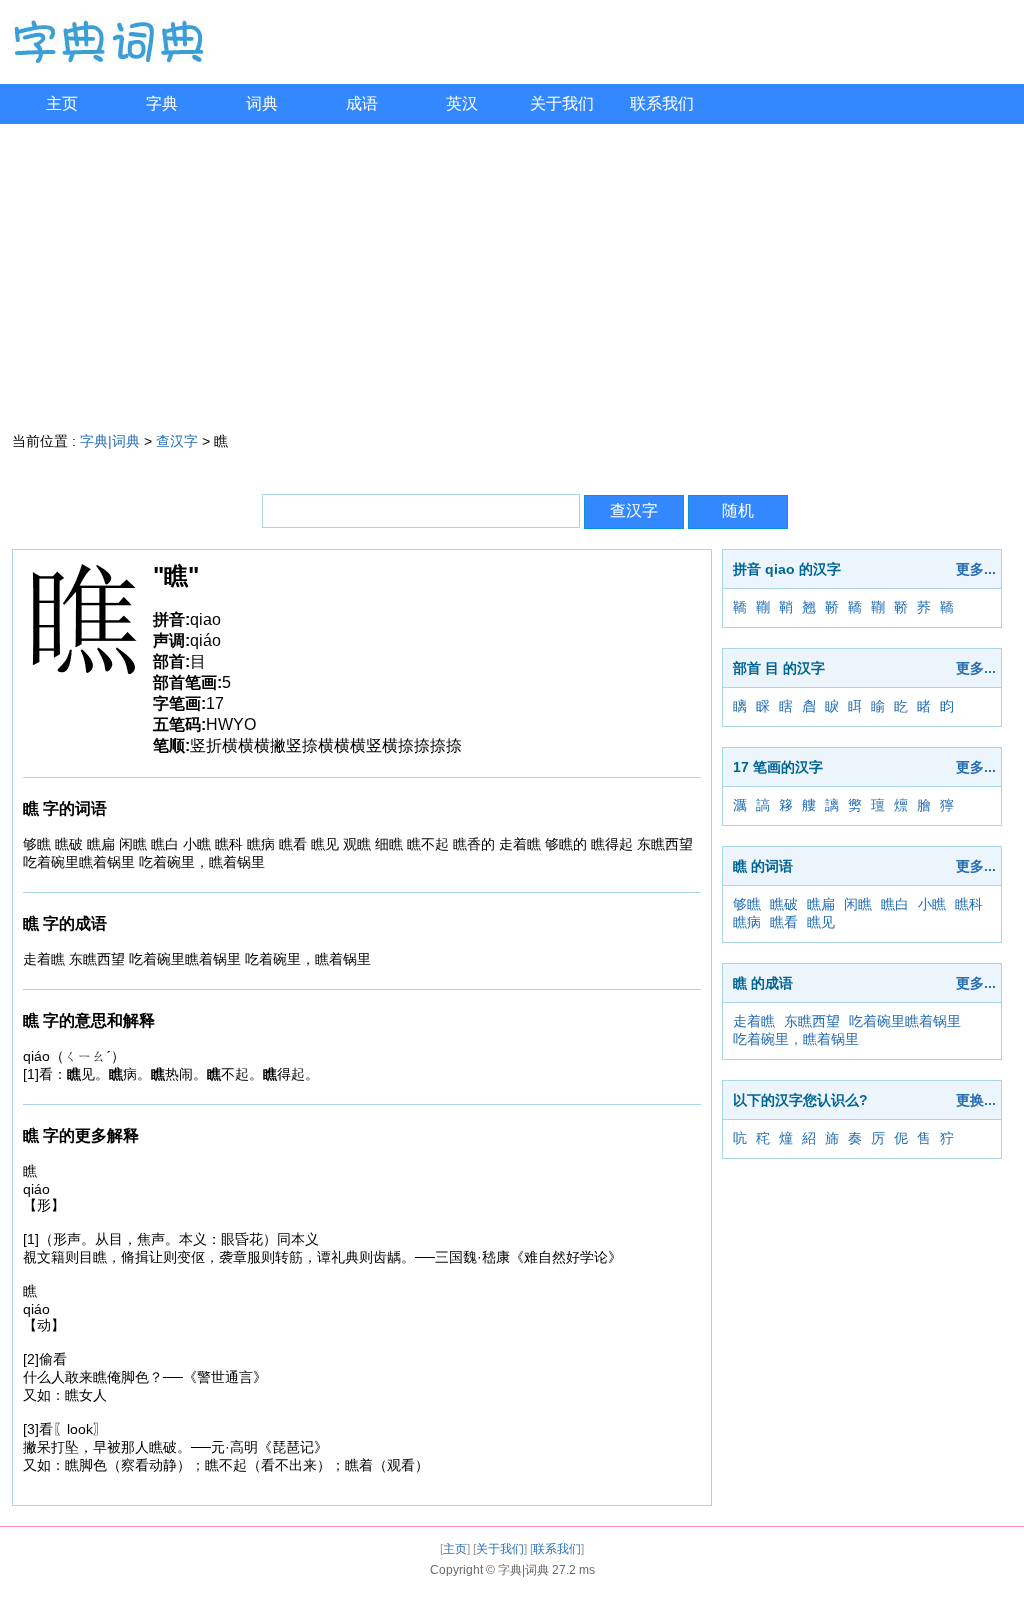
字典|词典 (110, 441)
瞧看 (784, 922)
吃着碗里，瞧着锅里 (796, 1039)
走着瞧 (754, 1021)
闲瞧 (858, 904)
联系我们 (662, 103)
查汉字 (177, 441)
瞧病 (747, 922)
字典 (162, 103)
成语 (362, 103)
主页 (62, 103)
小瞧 (932, 904)
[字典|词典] (108, 59)
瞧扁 (821, 904)
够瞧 (747, 904)
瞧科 (969, 904)
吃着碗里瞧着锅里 (905, 1021)
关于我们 (562, 103)
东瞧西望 (812, 1021)
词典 (262, 103)
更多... (976, 569)
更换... (976, 1100)
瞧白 (895, 904)
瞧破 (784, 904)
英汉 (462, 103)
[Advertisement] (512, 274)
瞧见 (821, 922)
